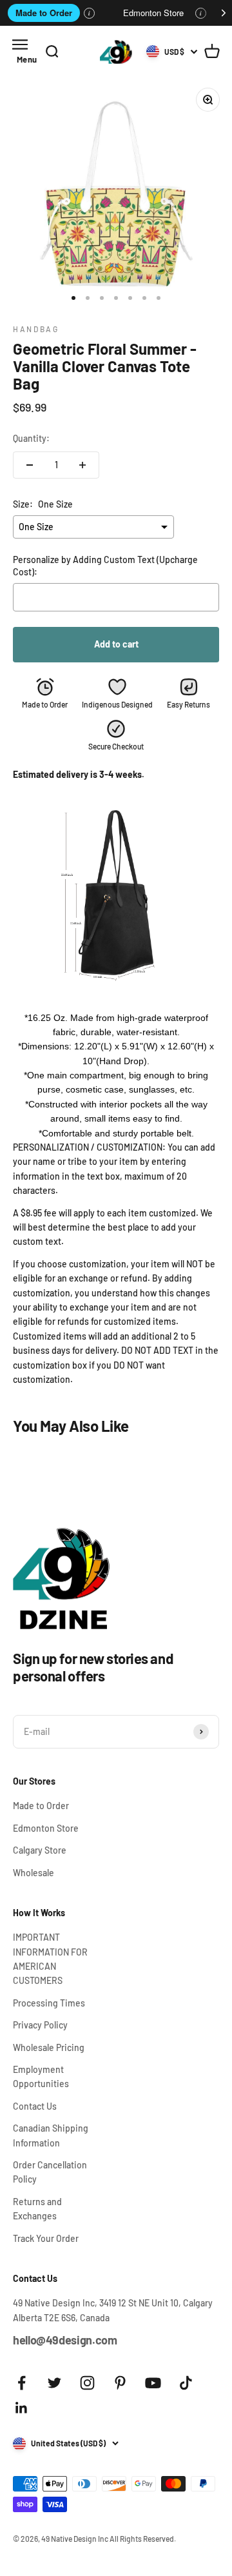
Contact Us (35, 2106)
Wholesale (34, 1873)
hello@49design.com (65, 2340)
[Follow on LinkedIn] (22, 2408)
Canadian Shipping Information (51, 2135)
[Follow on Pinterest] (120, 2383)
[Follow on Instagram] (87, 2383)
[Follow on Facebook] (22, 2383)
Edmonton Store (153, 13)
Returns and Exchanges (37, 2209)
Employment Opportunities (41, 2076)
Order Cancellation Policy (50, 2172)
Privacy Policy (40, 2025)
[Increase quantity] (82, 465)
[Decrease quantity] (30, 465)
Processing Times (49, 2003)
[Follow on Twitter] (54, 2383)
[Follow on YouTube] (153, 2383)
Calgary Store (40, 1850)
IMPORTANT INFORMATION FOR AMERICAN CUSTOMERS (50, 1959)
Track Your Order (46, 2238)
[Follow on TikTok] (186, 2383)
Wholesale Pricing (49, 2047)
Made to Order (44, 13)
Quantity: (31, 438)
